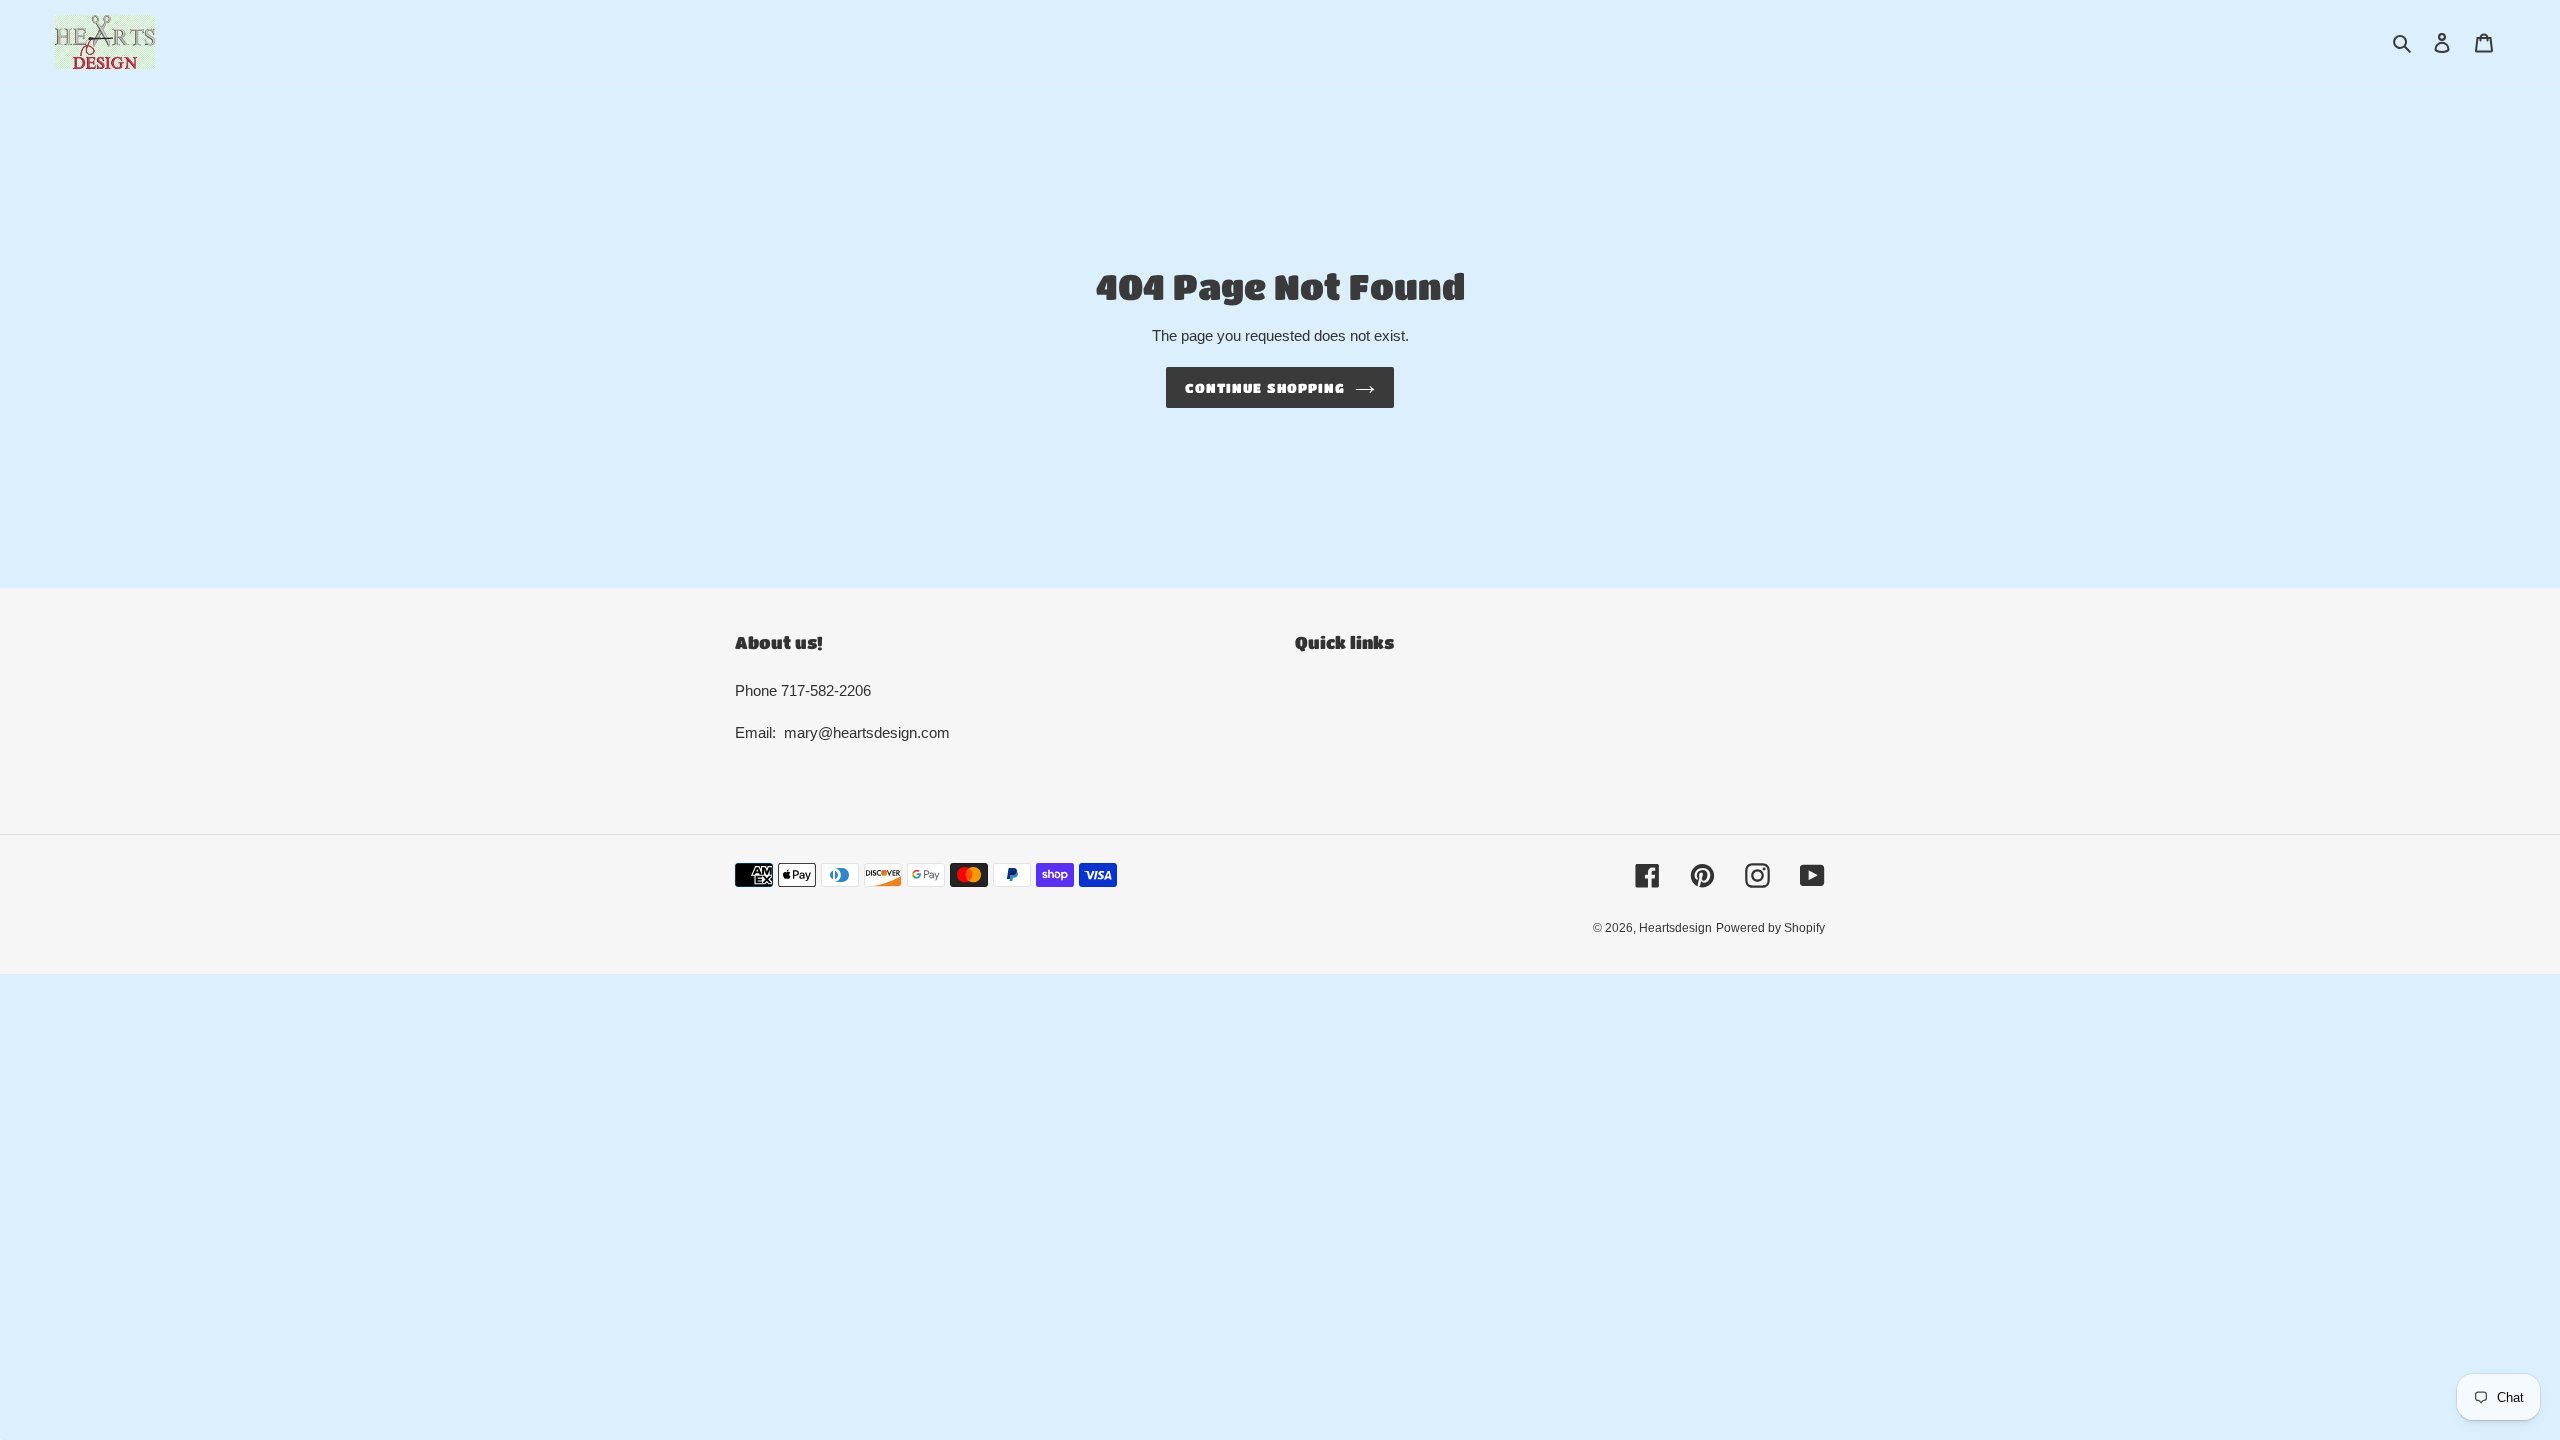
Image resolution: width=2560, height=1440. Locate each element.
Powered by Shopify (1770, 928)
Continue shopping (1265, 387)
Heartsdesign (1675, 928)
